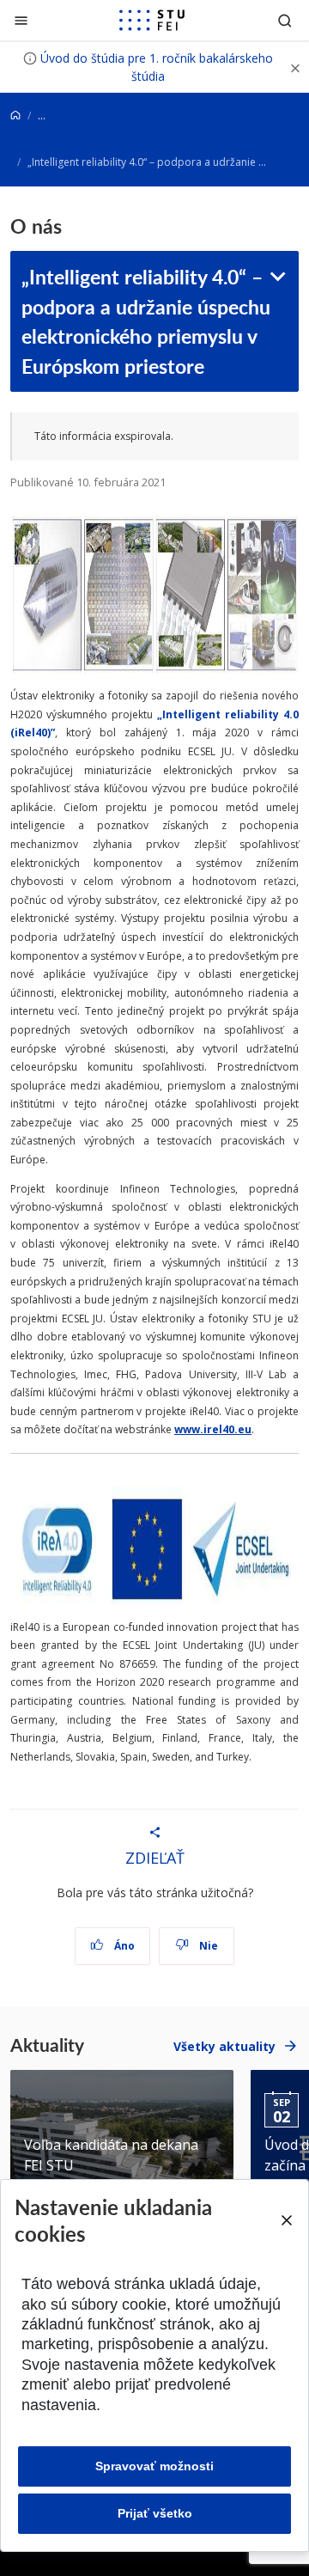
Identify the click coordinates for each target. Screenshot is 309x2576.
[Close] (286, 2220)
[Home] (15, 116)
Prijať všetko (155, 2513)
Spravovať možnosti (154, 2466)
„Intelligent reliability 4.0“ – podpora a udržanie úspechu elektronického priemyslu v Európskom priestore (146, 320)
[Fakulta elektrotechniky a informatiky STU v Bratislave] (152, 21)
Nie (207, 1946)
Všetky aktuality (224, 2046)
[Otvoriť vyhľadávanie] (285, 20)
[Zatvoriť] (21, 20)
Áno (123, 1946)
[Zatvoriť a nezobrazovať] (295, 67)
